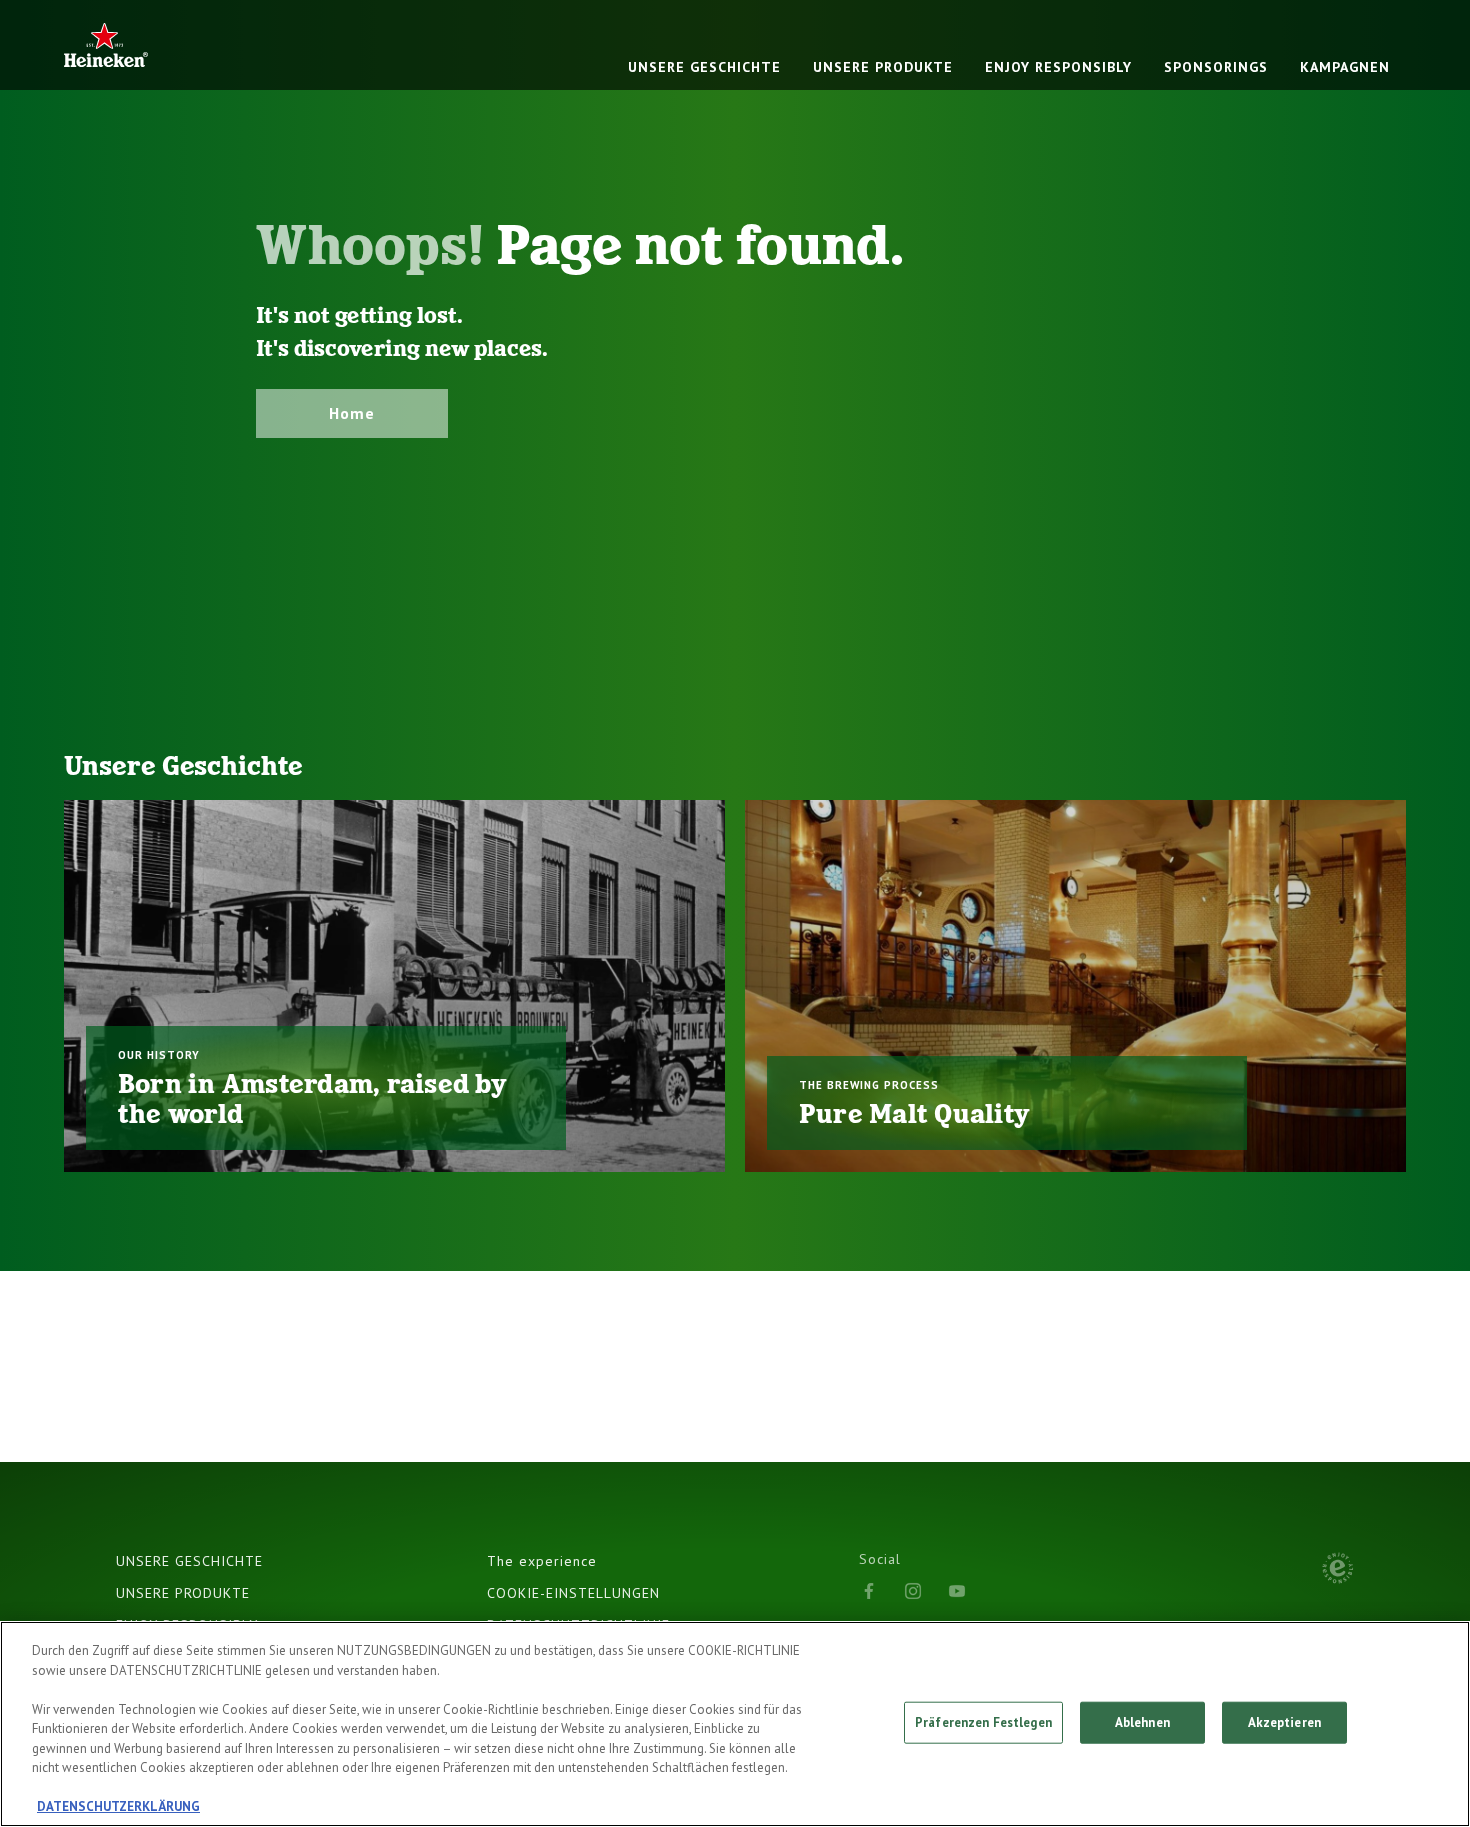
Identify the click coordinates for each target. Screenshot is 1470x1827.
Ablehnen (1142, 1722)
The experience (542, 1561)
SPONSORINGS (1216, 67)
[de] (106, 44)
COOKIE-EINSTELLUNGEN (573, 1593)
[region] (735, 1724)
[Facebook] (869, 1591)
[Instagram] (913, 1591)
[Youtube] (957, 1591)
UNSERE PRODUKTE (883, 67)
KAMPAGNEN (1345, 67)
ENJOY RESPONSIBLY (1058, 67)
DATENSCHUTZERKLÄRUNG (118, 1806)
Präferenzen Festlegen (983, 1722)
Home (352, 413)
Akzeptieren (1284, 1722)
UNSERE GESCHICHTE (704, 67)
